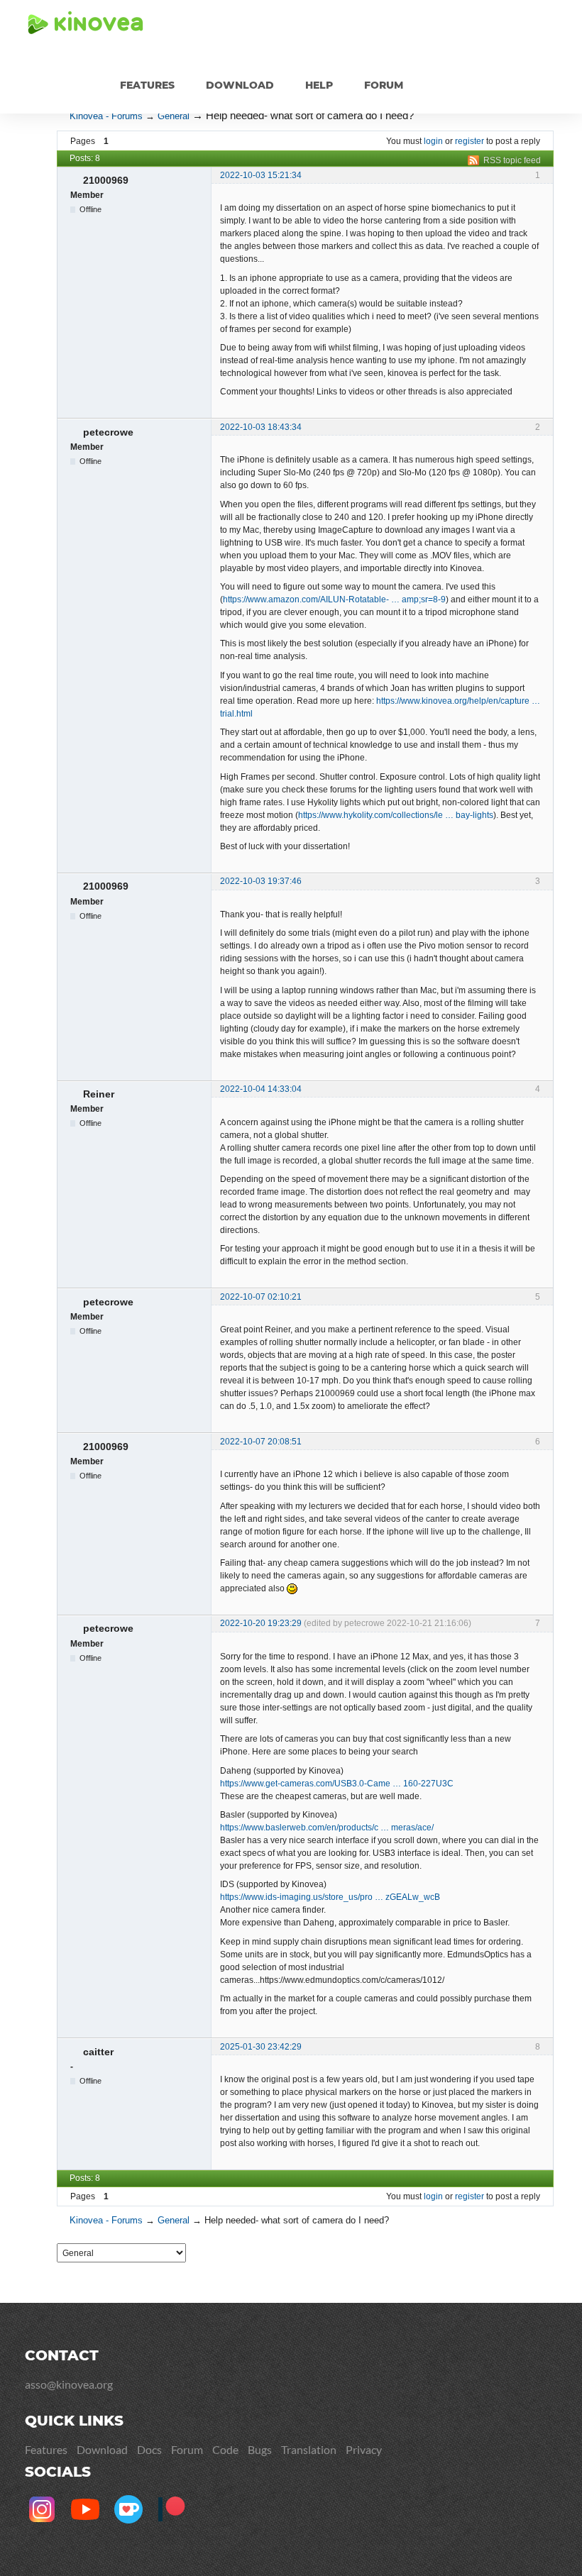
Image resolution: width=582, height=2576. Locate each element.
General (174, 116)
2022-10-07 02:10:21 (261, 1297)
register (470, 141)
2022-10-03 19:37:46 (261, 881)
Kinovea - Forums (106, 116)
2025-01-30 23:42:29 (261, 2047)
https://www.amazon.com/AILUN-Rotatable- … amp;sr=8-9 (334, 599)
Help (319, 85)
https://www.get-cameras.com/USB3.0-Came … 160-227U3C (337, 1784)
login (433, 141)
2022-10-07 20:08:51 (261, 1442)
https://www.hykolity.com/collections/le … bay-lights (396, 815)
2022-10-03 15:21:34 (261, 175)
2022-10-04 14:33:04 (261, 1089)
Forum (384, 85)
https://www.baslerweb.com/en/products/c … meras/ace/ (327, 1828)
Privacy (364, 2449)
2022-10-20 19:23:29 (261, 1623)
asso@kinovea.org (69, 2384)
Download (240, 85)
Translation (309, 2449)
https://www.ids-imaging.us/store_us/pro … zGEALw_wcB (330, 1897)
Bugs (260, 2449)
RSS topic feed (512, 160)
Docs (149, 2449)
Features (147, 85)
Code (225, 2449)
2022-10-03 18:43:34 (261, 427)
